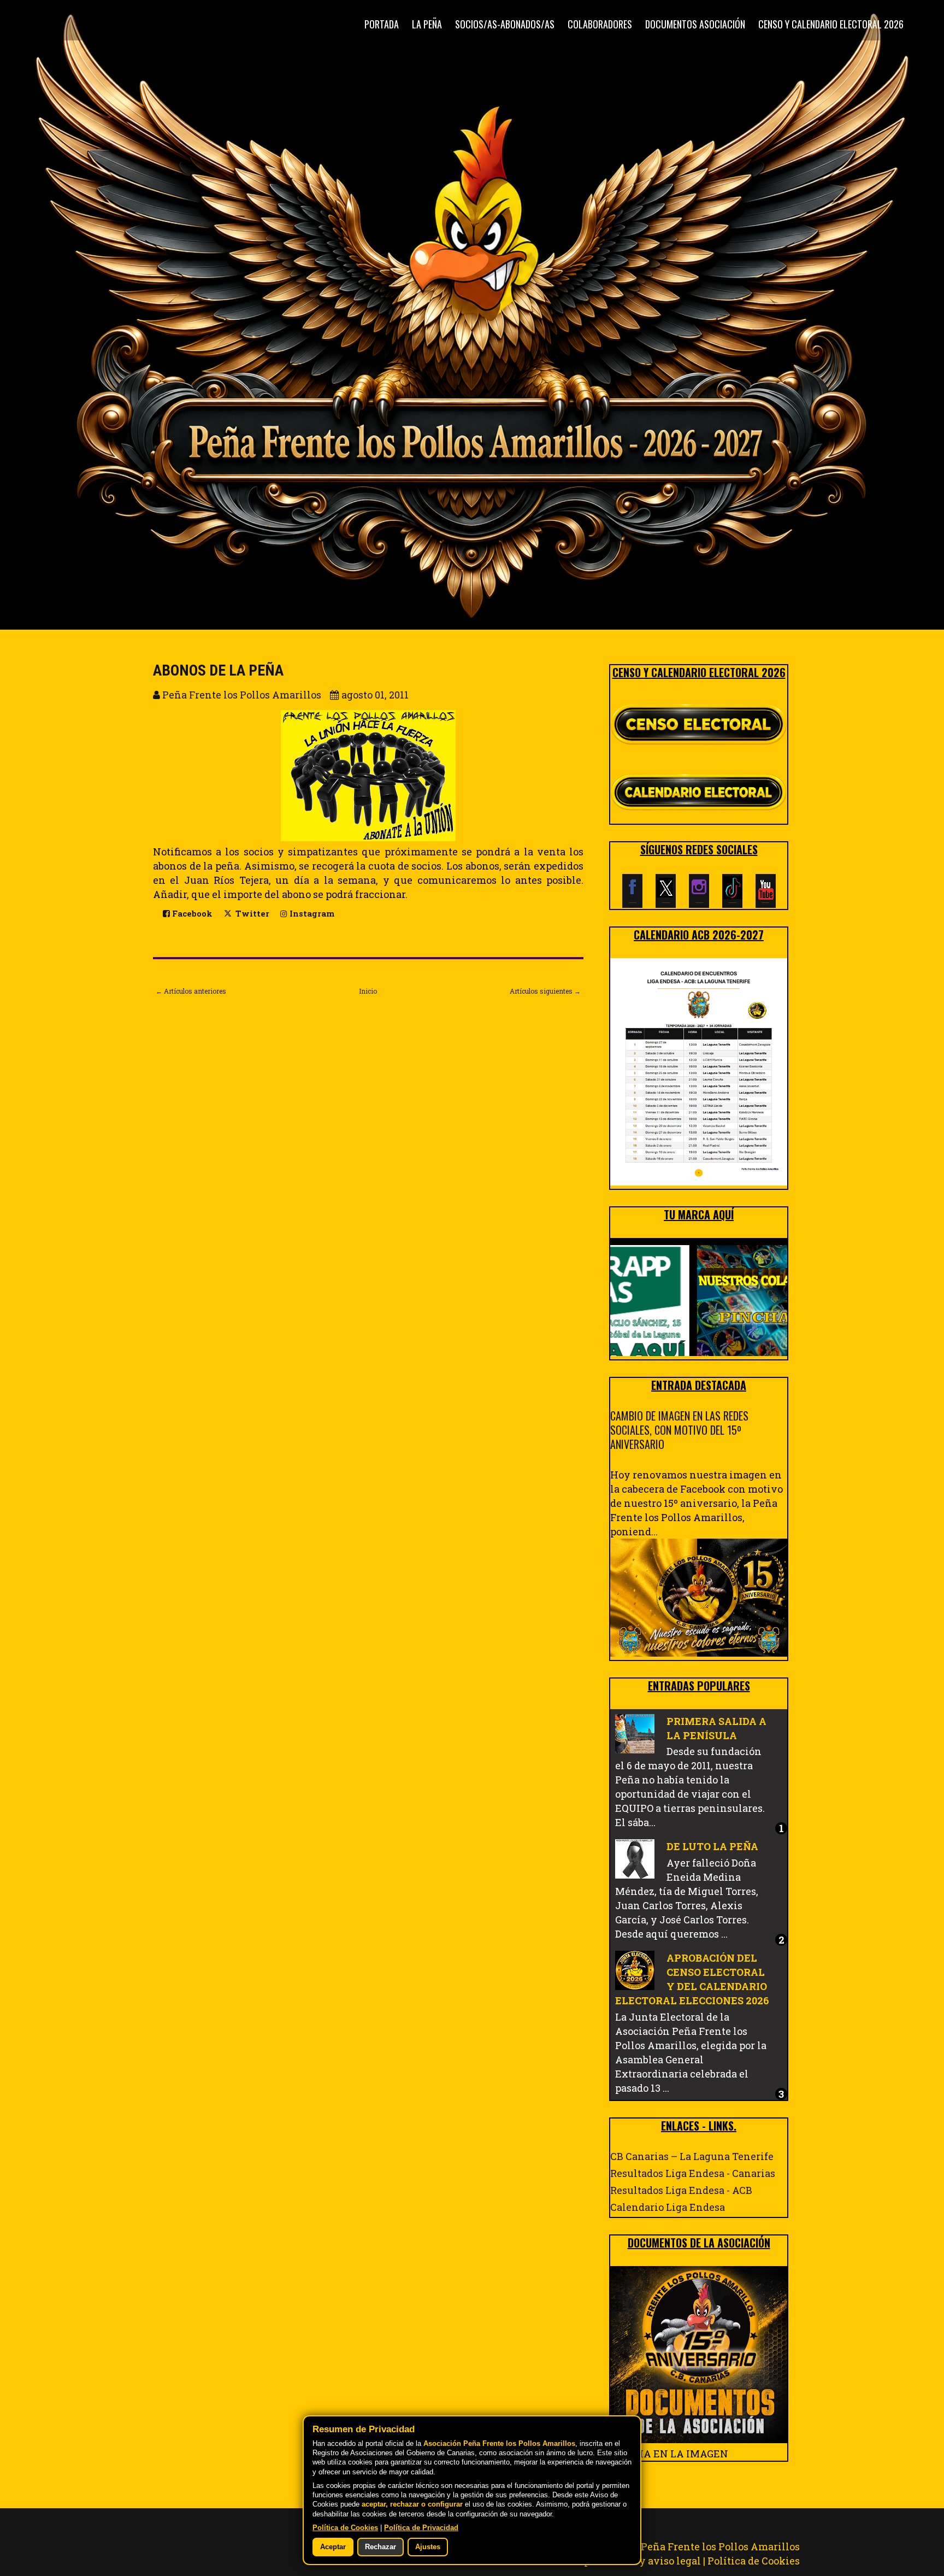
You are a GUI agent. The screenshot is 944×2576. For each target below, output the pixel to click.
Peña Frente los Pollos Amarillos (720, 2546)
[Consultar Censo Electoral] (699, 725)
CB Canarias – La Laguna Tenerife (692, 2156)
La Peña (427, 24)
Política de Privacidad (421, 2528)
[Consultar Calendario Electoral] (699, 794)
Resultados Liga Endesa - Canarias (693, 2173)
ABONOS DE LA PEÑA (218, 670)
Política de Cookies (754, 2561)
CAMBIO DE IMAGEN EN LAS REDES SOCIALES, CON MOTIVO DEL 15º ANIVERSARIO (679, 1430)
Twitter (251, 914)
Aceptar (333, 2547)
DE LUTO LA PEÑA (712, 1846)
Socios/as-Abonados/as (505, 24)
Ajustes (428, 2547)
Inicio (368, 991)
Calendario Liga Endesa (668, 2207)
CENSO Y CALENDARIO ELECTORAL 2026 (831, 24)
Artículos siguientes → (545, 991)
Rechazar (380, 2547)
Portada (382, 24)
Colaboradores (600, 24)
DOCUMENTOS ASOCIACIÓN (695, 24)
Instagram (311, 914)
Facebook (191, 914)
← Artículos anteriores (191, 991)
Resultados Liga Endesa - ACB (681, 2190)
